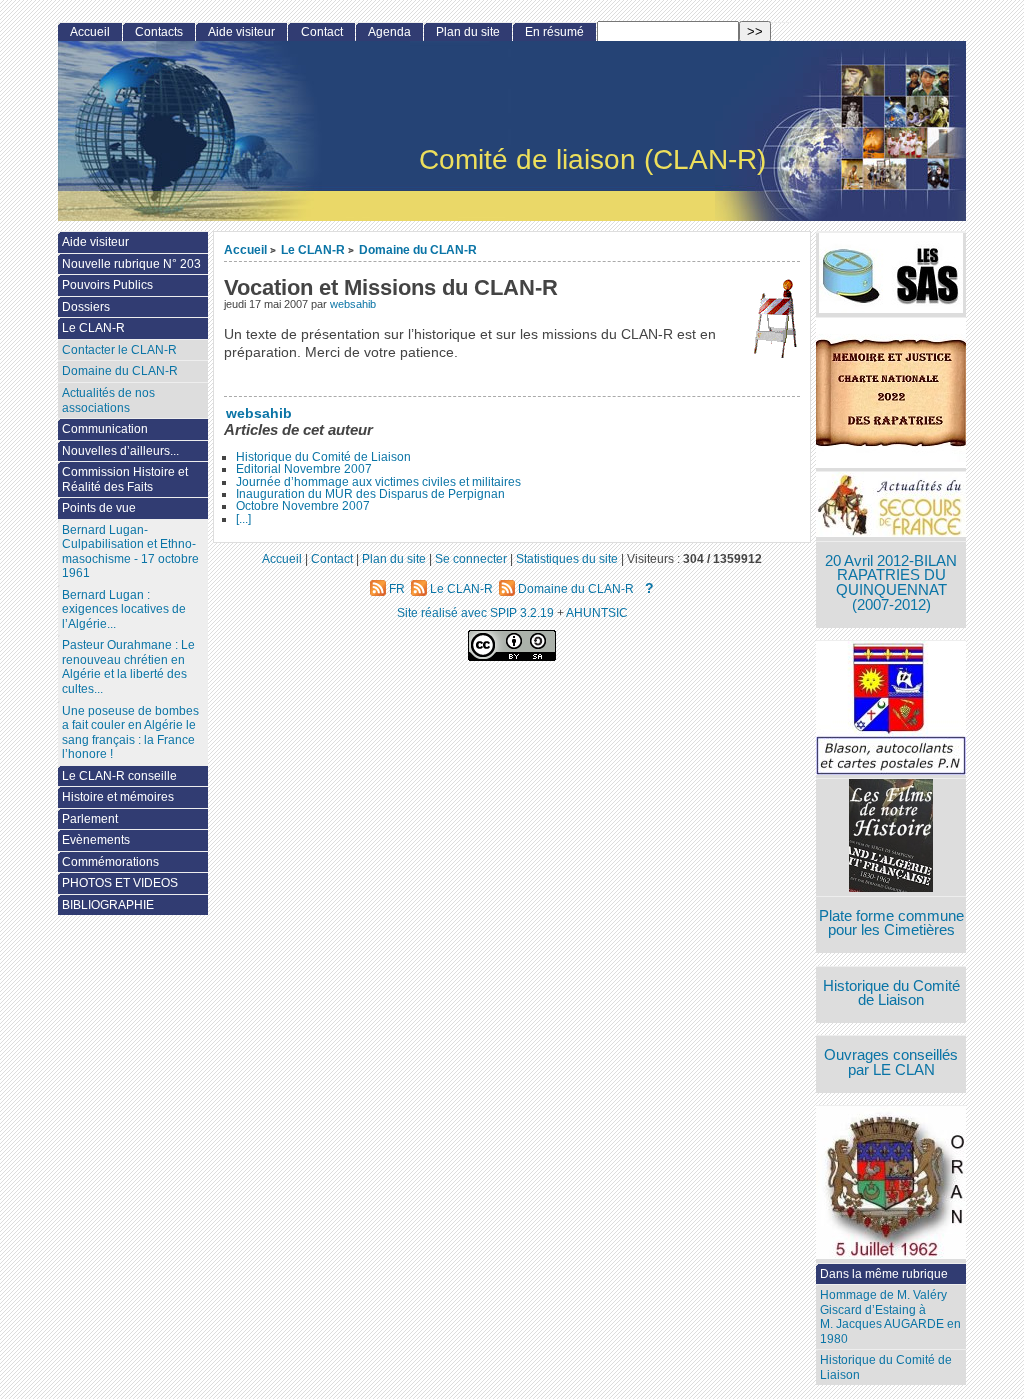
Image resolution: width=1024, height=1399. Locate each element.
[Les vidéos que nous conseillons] (891, 837)
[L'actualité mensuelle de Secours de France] (891, 506)
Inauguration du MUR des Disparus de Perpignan (370, 494)
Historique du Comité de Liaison (323, 457)
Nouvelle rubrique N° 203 (131, 264)
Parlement (90, 819)
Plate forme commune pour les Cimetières (891, 923)
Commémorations (110, 862)
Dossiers (86, 307)
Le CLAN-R (313, 249)
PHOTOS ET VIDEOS (120, 883)
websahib (353, 304)
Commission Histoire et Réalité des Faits (125, 479)
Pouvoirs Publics (107, 285)
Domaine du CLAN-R (418, 249)
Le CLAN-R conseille (119, 776)
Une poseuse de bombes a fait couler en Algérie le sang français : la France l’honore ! (130, 733)
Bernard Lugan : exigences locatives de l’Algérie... (124, 609)
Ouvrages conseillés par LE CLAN (891, 1062)
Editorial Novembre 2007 (304, 469)
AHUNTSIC (597, 612)
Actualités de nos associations (108, 400)
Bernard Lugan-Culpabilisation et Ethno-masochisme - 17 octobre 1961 (130, 552)
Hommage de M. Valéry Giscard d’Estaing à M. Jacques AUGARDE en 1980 (890, 1317)
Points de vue (99, 508)
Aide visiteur (241, 32)
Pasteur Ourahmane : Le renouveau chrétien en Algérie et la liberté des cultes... (128, 667)
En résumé (554, 32)
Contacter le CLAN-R (119, 350)
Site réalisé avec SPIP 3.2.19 (475, 612)
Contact (322, 32)
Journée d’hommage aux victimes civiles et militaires (378, 482)
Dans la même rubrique (884, 1274)
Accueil (245, 249)
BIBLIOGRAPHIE (108, 905)
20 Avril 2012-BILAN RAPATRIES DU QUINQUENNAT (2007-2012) (891, 583)
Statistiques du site (567, 558)
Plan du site (468, 32)
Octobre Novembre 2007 (303, 506)
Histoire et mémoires (118, 797)
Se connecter (471, 558)
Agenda (389, 32)
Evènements (96, 840)
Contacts (159, 32)
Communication (105, 429)
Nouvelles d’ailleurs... (120, 451)
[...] (243, 519)
